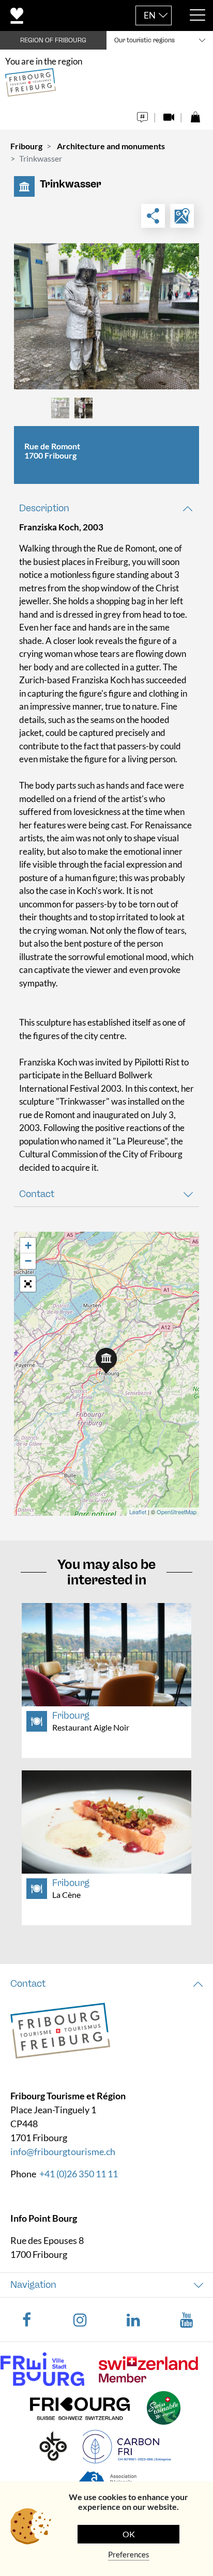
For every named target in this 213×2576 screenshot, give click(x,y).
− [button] (28, 1261)
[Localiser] (182, 216)
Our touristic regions (144, 40)
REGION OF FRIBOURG (53, 40)
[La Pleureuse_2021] (106, 316)
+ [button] (28, 1245)
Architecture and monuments (111, 146)
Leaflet (138, 1512)
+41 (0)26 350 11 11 (79, 2174)
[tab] (106, 508)
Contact (37, 1194)
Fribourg (26, 146)
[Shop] (195, 114)
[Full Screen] (28, 1284)
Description (44, 508)
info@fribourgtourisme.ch (63, 2151)
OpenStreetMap (177, 1512)
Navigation (33, 2285)
